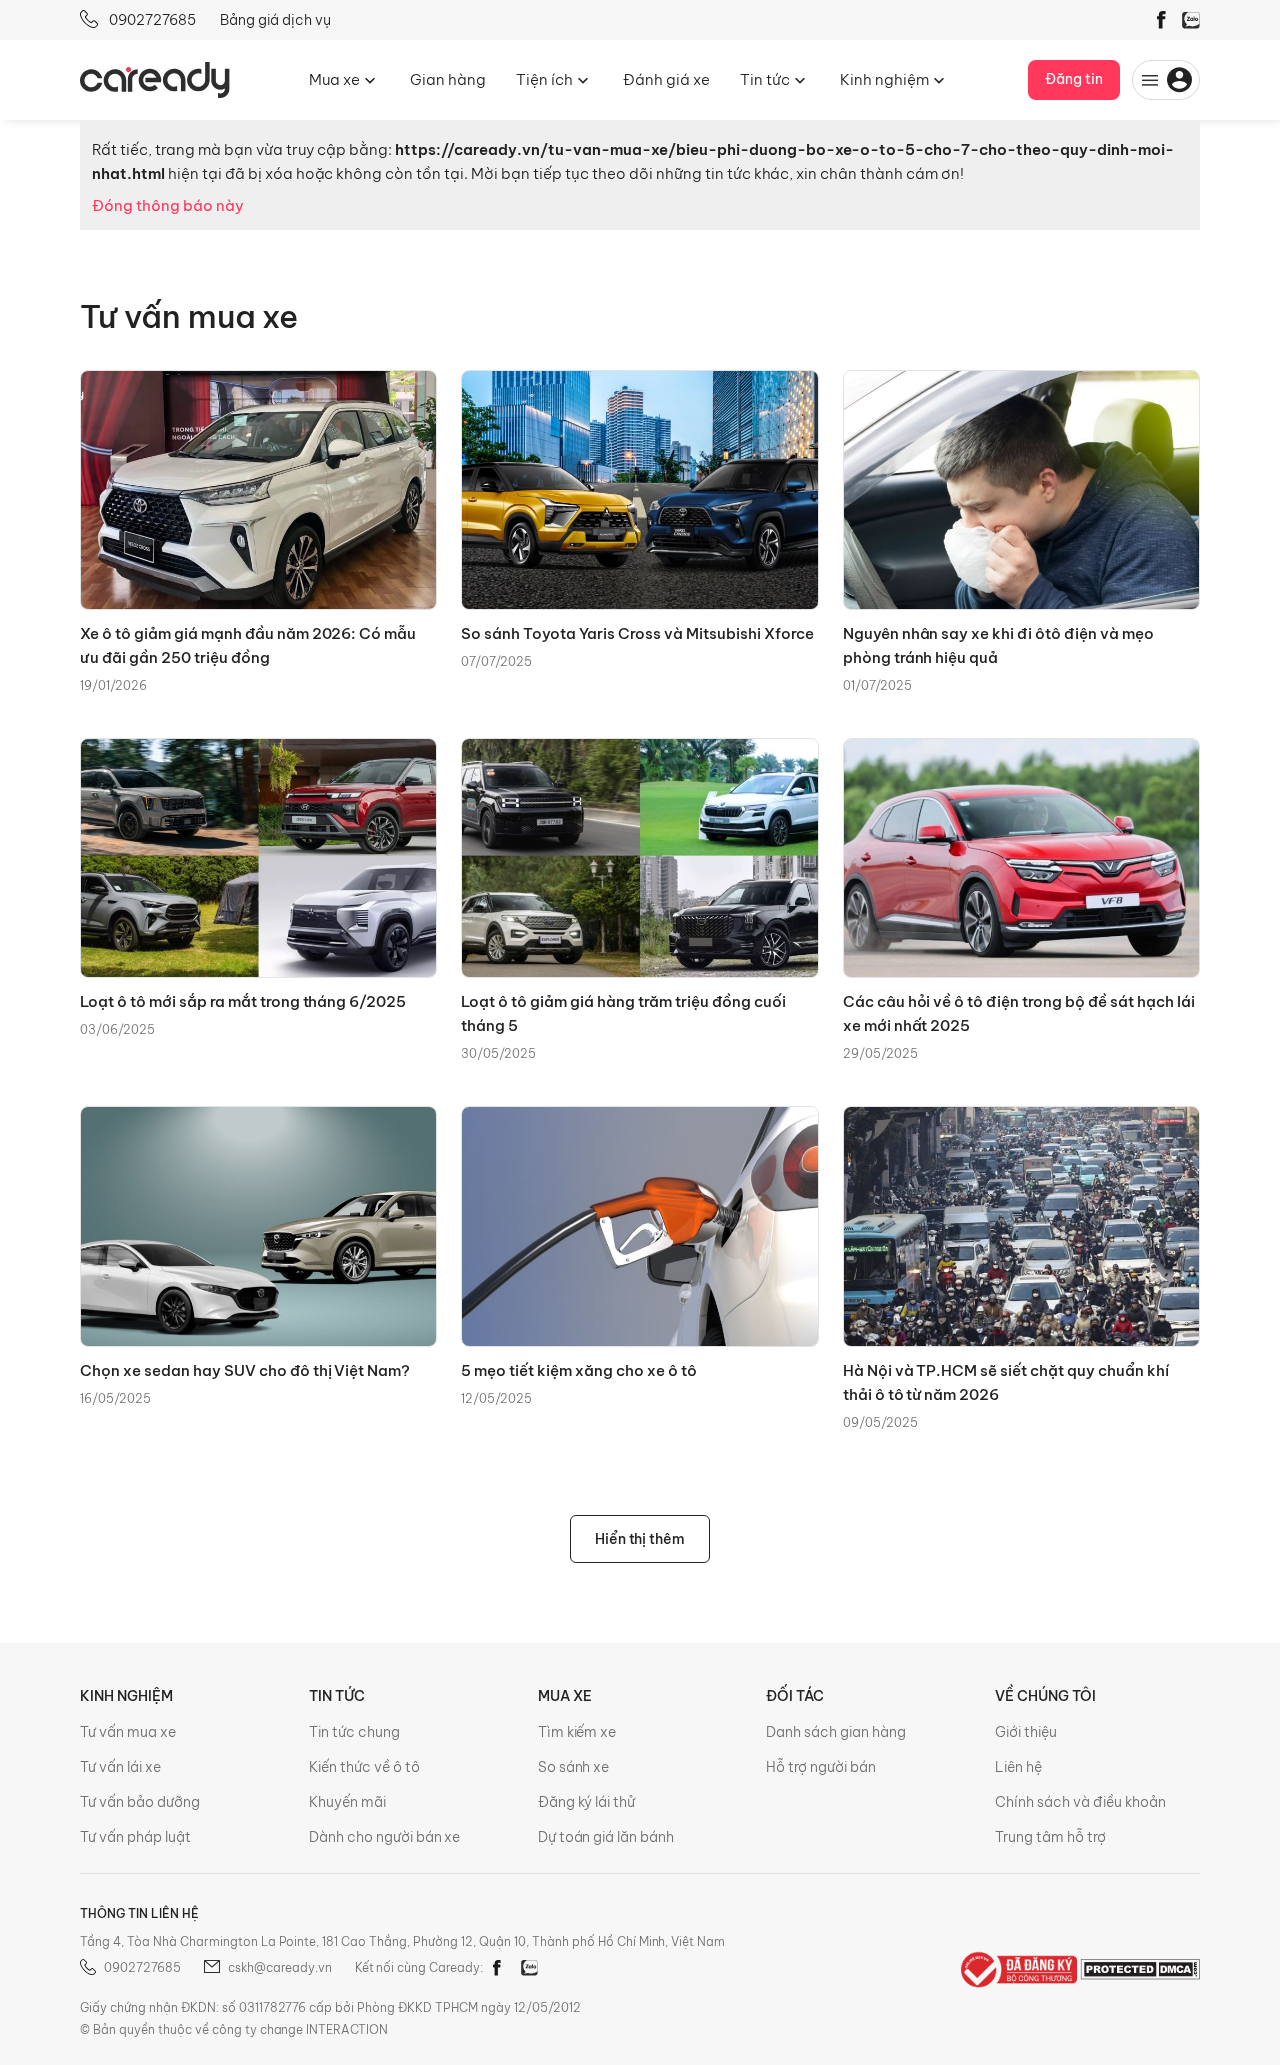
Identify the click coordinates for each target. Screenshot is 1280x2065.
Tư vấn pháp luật (135, 1837)
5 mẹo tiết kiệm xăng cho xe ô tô (579, 1370)
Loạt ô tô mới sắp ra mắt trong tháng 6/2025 (243, 1001)
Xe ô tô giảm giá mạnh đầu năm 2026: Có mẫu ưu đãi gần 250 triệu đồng (248, 645)
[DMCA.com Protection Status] (1140, 1968)
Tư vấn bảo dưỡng (140, 1802)
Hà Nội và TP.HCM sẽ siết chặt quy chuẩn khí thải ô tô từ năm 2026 (1006, 1382)
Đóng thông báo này (168, 205)
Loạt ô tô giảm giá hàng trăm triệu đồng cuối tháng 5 (623, 1013)
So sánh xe (574, 1767)
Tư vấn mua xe (128, 1732)
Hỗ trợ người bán (821, 1767)
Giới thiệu (1026, 1732)
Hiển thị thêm (640, 1539)
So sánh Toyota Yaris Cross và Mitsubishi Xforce (637, 633)
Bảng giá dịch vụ (275, 20)
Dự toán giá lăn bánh (606, 1837)
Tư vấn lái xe (120, 1767)
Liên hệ (1018, 1767)
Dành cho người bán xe (385, 1837)
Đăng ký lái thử (587, 1802)
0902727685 (151, 20)
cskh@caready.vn (280, 1967)
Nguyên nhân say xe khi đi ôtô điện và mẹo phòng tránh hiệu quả (998, 645)
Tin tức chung (354, 1732)
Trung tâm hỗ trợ (1050, 1837)
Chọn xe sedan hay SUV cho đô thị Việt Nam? (245, 1370)
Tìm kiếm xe (577, 1732)
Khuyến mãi (347, 1802)
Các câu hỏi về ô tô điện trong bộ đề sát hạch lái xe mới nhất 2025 (1019, 1013)
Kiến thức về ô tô (364, 1767)
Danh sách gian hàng (836, 1732)
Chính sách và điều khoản (1080, 1802)
